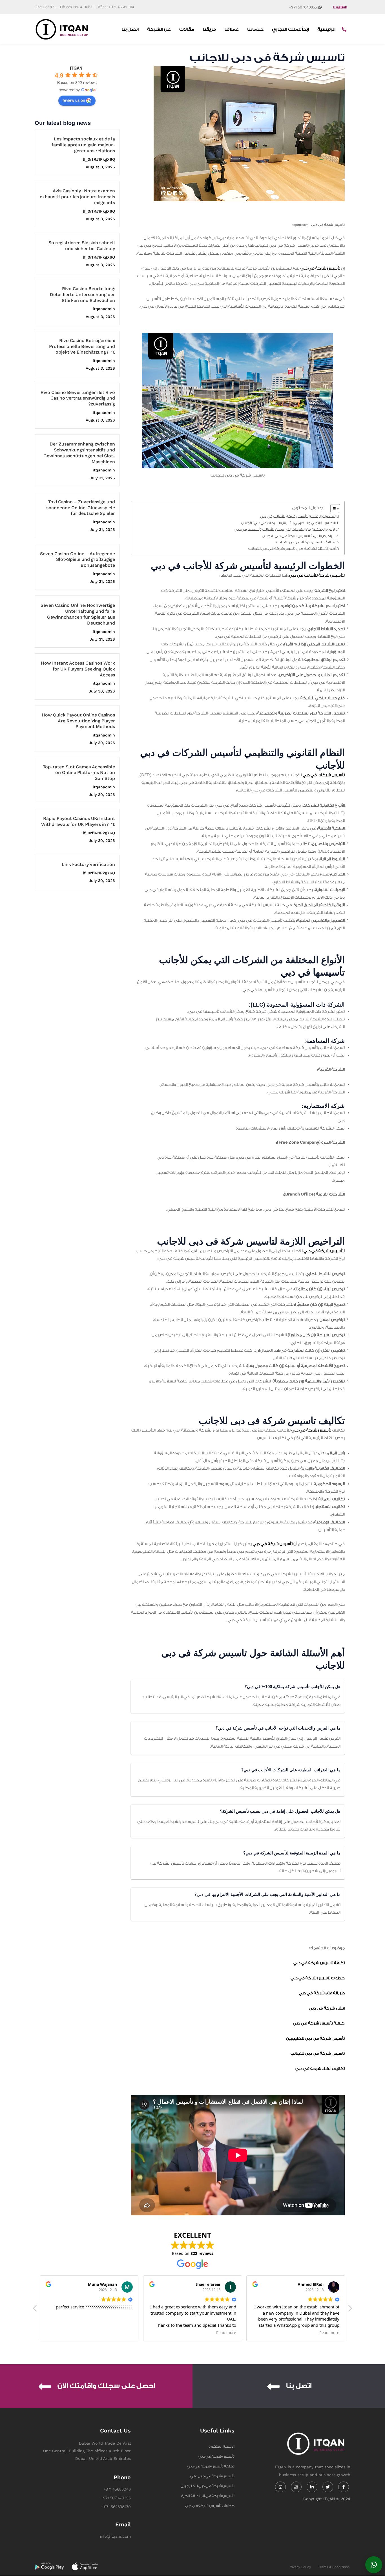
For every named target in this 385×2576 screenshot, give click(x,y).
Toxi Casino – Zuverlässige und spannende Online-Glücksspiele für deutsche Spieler (81, 508)
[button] (350, 2310)
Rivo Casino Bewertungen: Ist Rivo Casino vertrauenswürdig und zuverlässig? (78, 399)
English (340, 7)
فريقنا (209, 29)
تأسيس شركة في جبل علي (212, 2476)
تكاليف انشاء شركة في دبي (320, 2069)
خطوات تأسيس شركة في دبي (210, 2506)
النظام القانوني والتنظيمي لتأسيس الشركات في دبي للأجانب (288, 523)
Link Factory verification (88, 865)
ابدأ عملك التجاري (290, 29)
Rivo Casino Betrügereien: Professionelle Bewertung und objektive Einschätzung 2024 (82, 347)
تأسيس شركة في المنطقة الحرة (208, 2496)
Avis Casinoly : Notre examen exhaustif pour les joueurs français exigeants (77, 197)
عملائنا (232, 29)
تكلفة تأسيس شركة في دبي (211, 2466)
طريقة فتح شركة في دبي (322, 1993)
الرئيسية (326, 29)
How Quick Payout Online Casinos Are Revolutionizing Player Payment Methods (78, 721)
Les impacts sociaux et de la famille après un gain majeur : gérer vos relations (83, 145)
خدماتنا (255, 29)
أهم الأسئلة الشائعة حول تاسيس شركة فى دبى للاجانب (292, 549)
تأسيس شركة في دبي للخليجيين (315, 2039)
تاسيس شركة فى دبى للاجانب (318, 2054)
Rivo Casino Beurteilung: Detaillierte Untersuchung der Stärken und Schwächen (82, 295)
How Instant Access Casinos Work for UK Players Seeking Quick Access (78, 669)
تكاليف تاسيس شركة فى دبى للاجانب (306, 542)
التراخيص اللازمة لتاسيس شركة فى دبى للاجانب (299, 536)
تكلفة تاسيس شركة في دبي (319, 1963)
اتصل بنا (130, 29)
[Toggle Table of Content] (332, 509)
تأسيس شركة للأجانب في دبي (316, 575)
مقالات (187, 29)
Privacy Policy (300, 2567)
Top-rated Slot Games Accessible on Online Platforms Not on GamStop (79, 773)
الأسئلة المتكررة (222, 2446)
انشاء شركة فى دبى (327, 2008)
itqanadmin (104, 309)
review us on (74, 100)
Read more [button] (123, 2333)
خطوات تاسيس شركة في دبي (318, 1978)
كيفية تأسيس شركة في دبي (319, 2023)
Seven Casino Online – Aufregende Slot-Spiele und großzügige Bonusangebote (78, 560)
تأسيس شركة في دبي (328, 225)
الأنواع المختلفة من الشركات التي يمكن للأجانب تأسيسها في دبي (285, 530)
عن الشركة (159, 29)
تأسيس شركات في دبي (324, 775)
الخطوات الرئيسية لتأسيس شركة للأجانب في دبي (298, 517)
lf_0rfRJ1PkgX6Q (99, 159)
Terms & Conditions (334, 2567)
